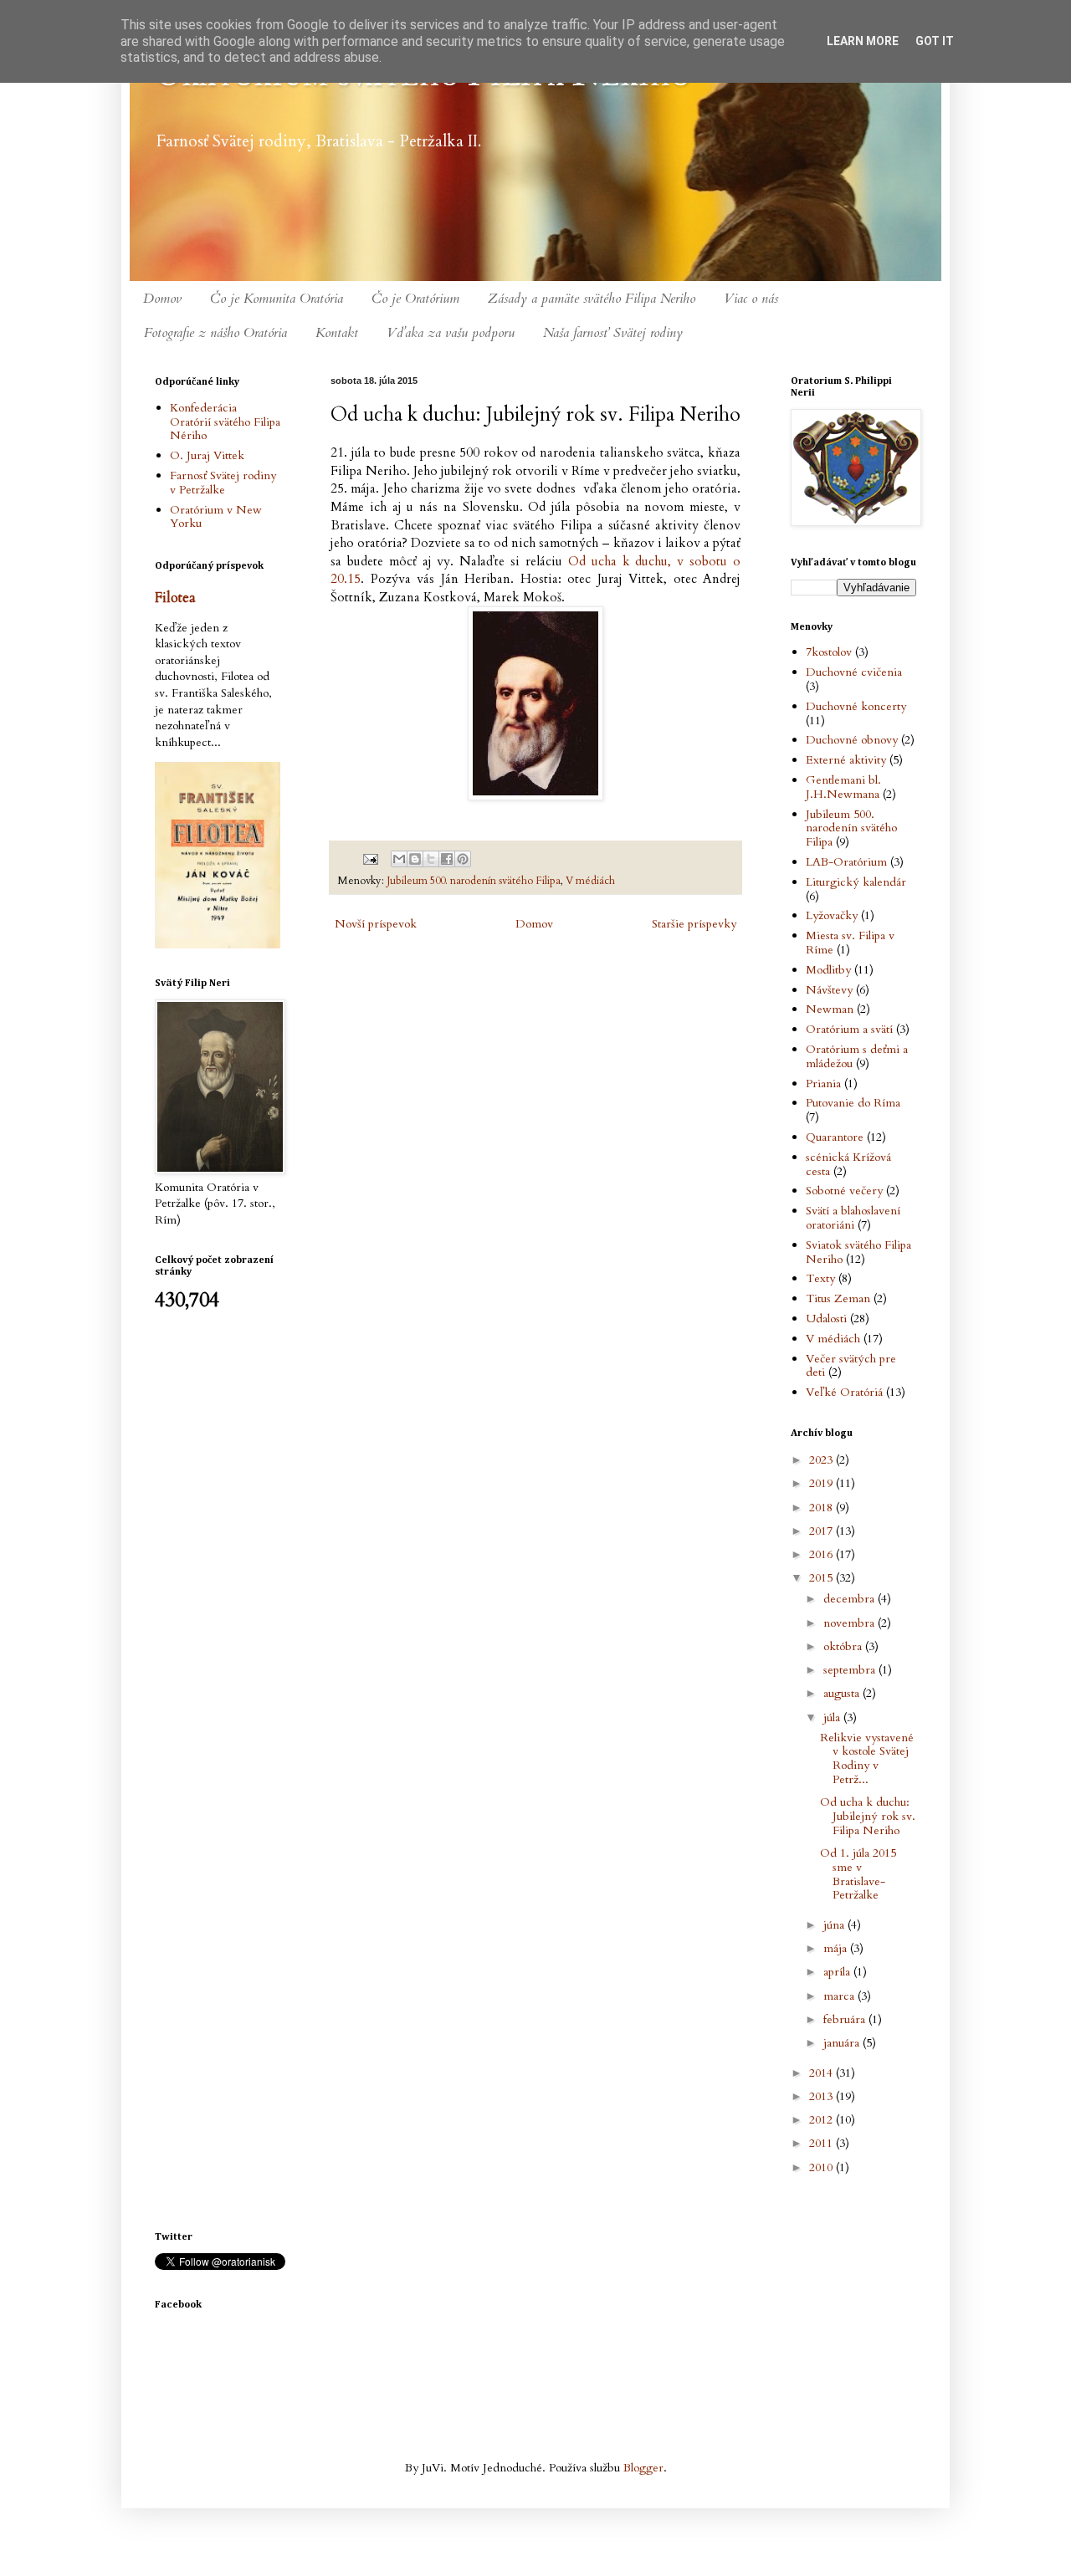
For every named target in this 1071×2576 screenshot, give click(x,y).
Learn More (863, 41)
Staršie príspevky (694, 924)
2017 (822, 1531)
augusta (843, 1693)
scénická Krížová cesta (848, 1164)
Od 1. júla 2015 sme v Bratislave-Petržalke (858, 1874)
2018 (822, 1508)
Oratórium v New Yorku (216, 517)
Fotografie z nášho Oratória (215, 333)
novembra (851, 1623)
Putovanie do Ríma (853, 1103)
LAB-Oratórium (846, 862)
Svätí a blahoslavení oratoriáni (853, 1218)
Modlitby (828, 970)
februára (846, 2019)
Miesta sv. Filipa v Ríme (850, 943)
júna (835, 1925)
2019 (822, 1483)
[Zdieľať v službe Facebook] (447, 859)
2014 (822, 2073)
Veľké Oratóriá (844, 1392)
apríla (838, 1972)
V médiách (590, 881)
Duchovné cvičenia (854, 672)
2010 (822, 2167)
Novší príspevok (376, 924)
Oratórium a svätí (849, 1029)
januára (843, 2043)
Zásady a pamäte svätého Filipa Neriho (592, 299)
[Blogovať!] (415, 859)
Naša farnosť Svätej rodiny (613, 333)
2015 (822, 1578)
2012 (822, 2120)
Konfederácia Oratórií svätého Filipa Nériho (225, 422)
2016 (822, 1554)
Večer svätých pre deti (851, 1366)
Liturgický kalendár (856, 882)
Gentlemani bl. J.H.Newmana (843, 787)
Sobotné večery (844, 1191)
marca (840, 1996)
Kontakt (337, 333)
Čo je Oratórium (415, 299)
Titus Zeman (838, 1298)
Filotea (175, 598)
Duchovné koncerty (856, 706)
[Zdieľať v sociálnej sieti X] (431, 859)
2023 (822, 1460)
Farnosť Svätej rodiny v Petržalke (223, 483)
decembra (851, 1599)
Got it (935, 41)
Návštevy (829, 990)
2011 (822, 2143)
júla (833, 1717)
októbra (844, 1646)
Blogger (643, 2468)
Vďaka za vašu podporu (451, 333)
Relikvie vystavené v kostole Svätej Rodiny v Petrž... (867, 1758)
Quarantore (835, 1137)
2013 (822, 2096)
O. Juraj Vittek (207, 455)
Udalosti (826, 1319)
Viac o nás (751, 299)
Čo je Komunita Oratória (277, 299)
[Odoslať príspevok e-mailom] (369, 859)
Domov (162, 299)
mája (837, 1948)
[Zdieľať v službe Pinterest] (463, 859)
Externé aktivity (846, 760)
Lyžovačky (832, 915)
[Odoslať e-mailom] (399, 859)
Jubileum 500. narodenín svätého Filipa (474, 881)
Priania (823, 1084)
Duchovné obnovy (852, 740)
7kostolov (829, 652)
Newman (830, 1009)
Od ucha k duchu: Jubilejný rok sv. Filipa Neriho (868, 1816)
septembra (851, 1670)
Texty (820, 1278)
